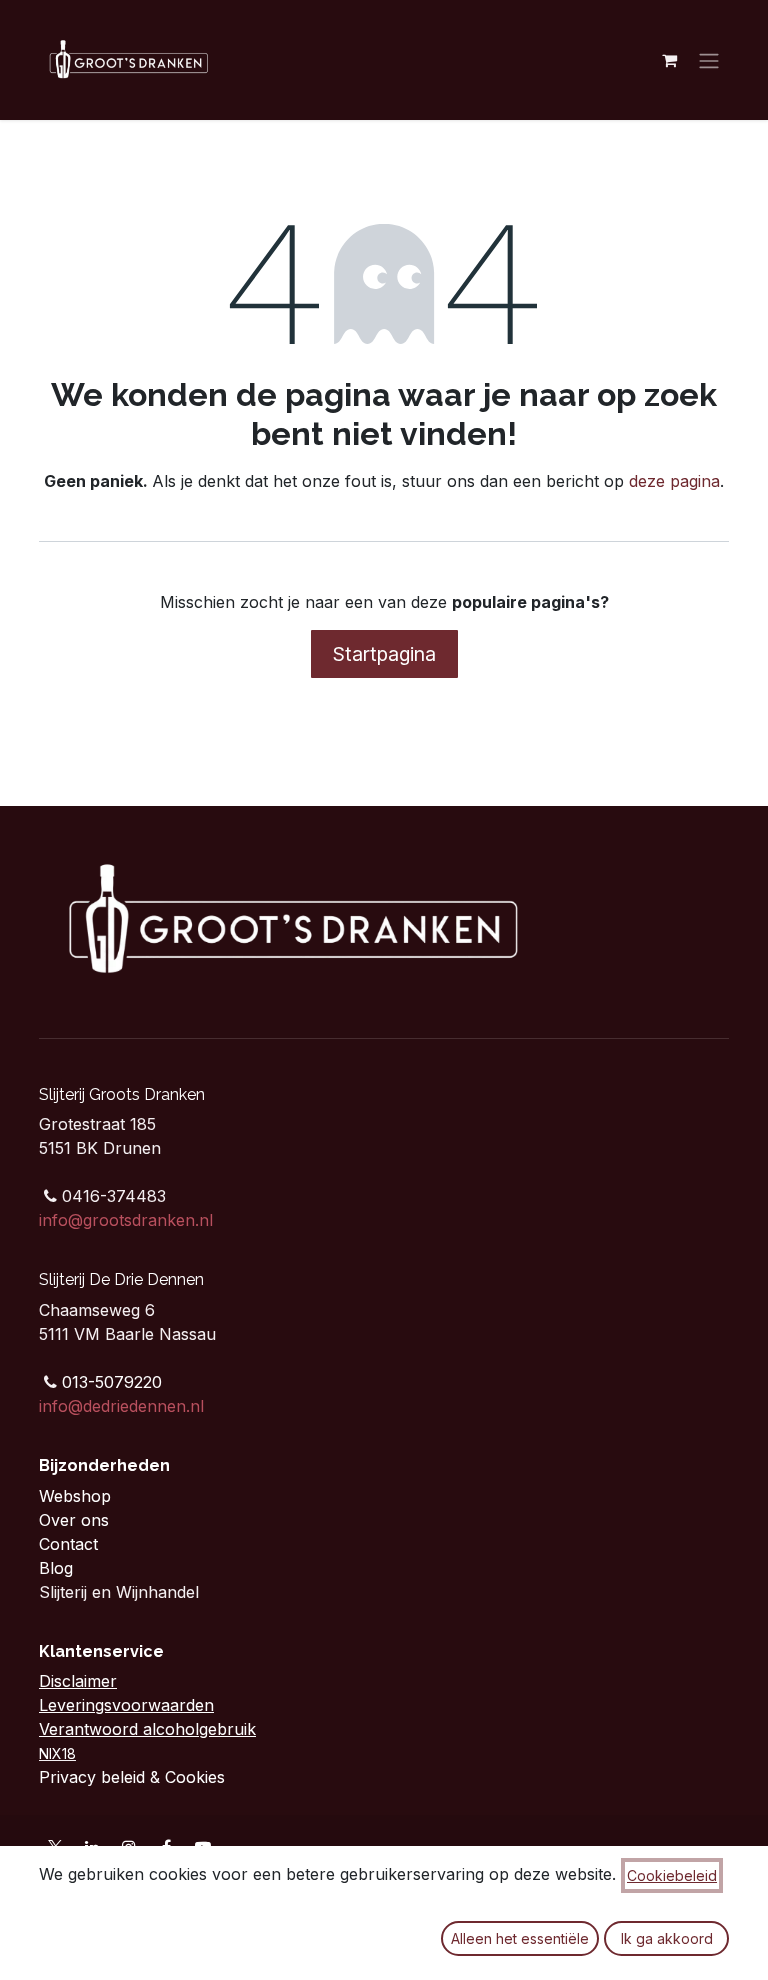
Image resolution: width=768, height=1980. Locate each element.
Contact (71, 1544)
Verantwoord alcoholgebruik (147, 1729)
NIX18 (57, 1753)
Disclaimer (78, 1681)
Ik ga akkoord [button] (667, 1938)
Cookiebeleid (672, 1875)
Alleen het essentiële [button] (520, 1938)
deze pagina (674, 481)
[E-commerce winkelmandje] (669, 60)
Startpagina (384, 654)
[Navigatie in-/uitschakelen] (709, 60)
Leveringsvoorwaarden (126, 1705)
